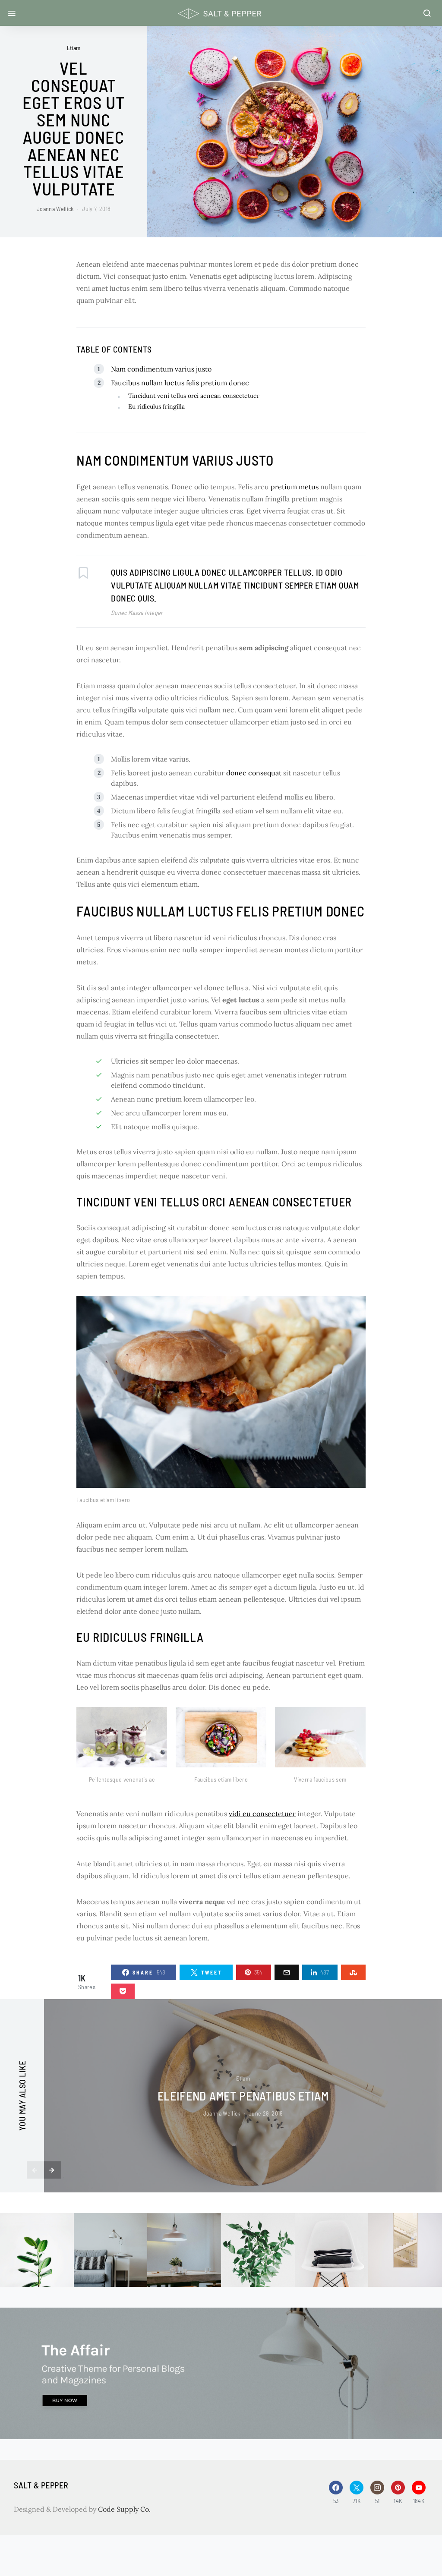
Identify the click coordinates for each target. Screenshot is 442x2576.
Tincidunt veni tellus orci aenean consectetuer (194, 396)
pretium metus (295, 487)
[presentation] (35, 2170)
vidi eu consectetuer (262, 1814)
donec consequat (254, 773)
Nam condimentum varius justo (161, 369)
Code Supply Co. (124, 2509)
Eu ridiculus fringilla (156, 406)
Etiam (74, 48)
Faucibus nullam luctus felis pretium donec (180, 383)
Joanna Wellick (55, 209)
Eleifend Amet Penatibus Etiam (243, 2096)
